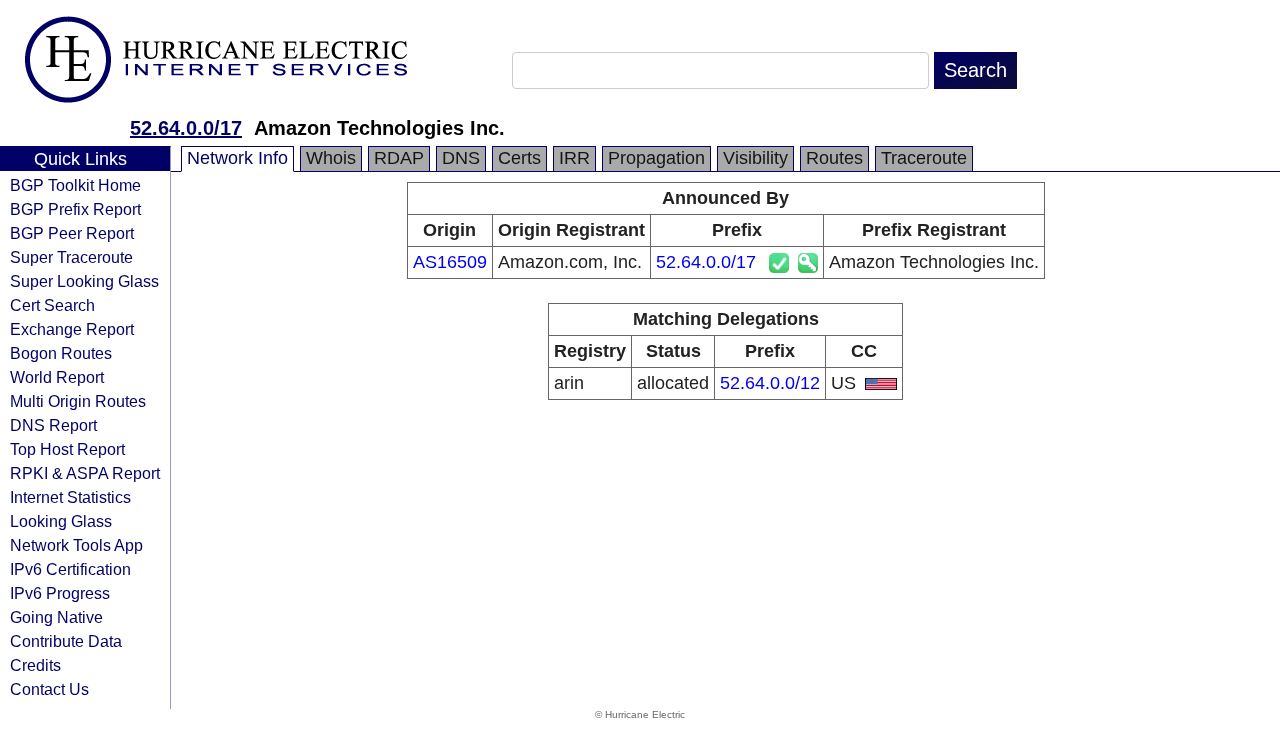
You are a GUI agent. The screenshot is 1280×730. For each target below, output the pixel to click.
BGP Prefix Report (75, 209)
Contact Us (49, 689)
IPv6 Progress (60, 593)
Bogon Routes (61, 353)
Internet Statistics (70, 497)
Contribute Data (66, 641)
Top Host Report (67, 449)
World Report (57, 377)
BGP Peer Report (72, 233)
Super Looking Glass (84, 281)
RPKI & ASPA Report (85, 473)
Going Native (56, 617)
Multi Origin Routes (78, 401)
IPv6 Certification (70, 569)
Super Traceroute (71, 257)
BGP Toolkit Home (75, 185)
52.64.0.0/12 (770, 383)
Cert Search (52, 305)
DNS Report (53, 425)
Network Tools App (76, 545)
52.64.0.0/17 (186, 128)
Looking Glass (61, 521)
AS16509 (450, 262)
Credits (35, 665)
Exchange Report (72, 329)
